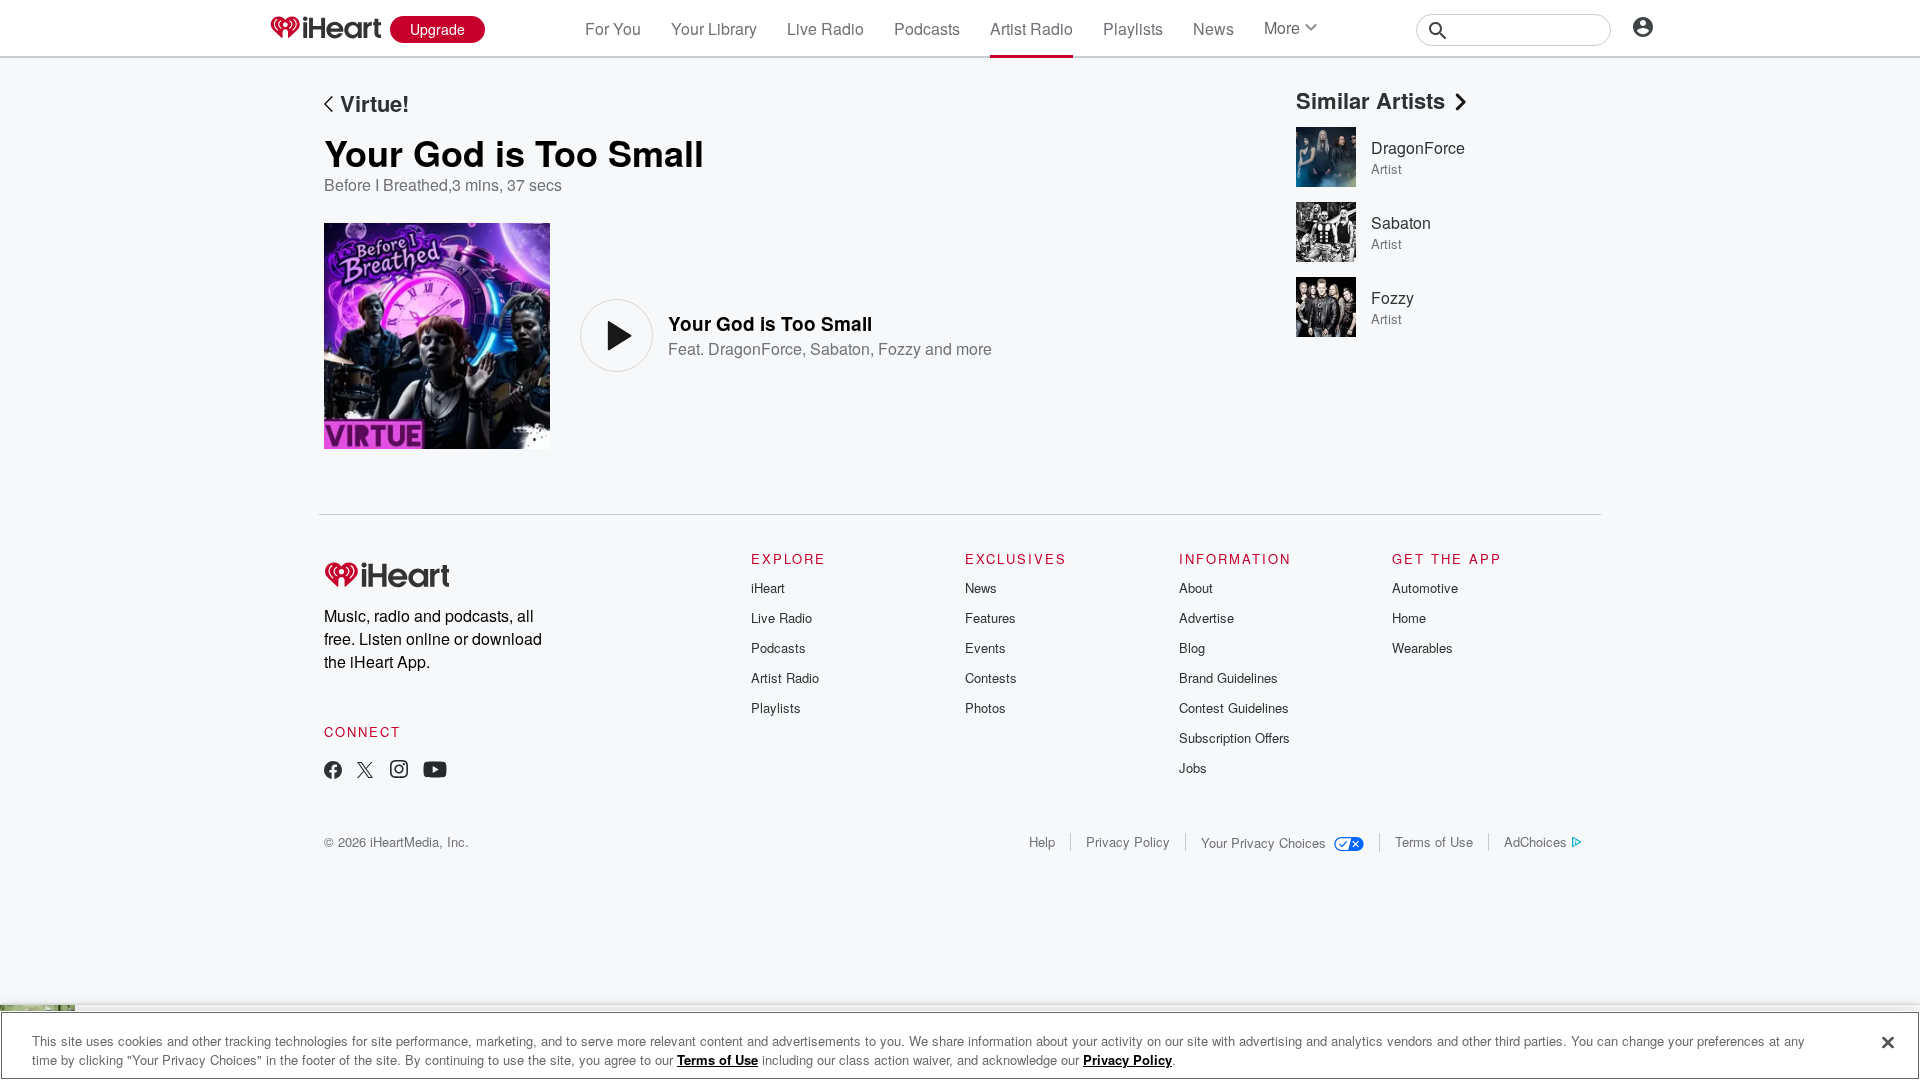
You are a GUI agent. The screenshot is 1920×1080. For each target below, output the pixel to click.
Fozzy (899, 348)
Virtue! (374, 103)
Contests (991, 677)
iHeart (768, 587)
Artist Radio (1031, 28)
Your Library (714, 28)
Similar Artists (1370, 100)
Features (990, 617)
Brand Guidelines (1228, 677)
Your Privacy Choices (1263, 842)
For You (613, 28)
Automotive (1425, 587)
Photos (985, 707)
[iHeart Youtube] (435, 771)
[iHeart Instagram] (399, 771)
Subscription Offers (1234, 737)
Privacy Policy (1128, 841)
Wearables (1422, 647)
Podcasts (927, 28)
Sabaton (840, 348)
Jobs (1193, 767)
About (1196, 587)
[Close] (1888, 1043)
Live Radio (825, 28)
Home (1409, 617)
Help (1042, 841)
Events (985, 647)
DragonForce (755, 348)
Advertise (1206, 617)
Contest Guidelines (1234, 707)
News (1213, 28)
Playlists (1133, 28)
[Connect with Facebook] (333, 771)
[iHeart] (325, 29)
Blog (1192, 647)
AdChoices (1535, 841)
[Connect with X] (365, 771)
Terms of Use (1434, 841)
